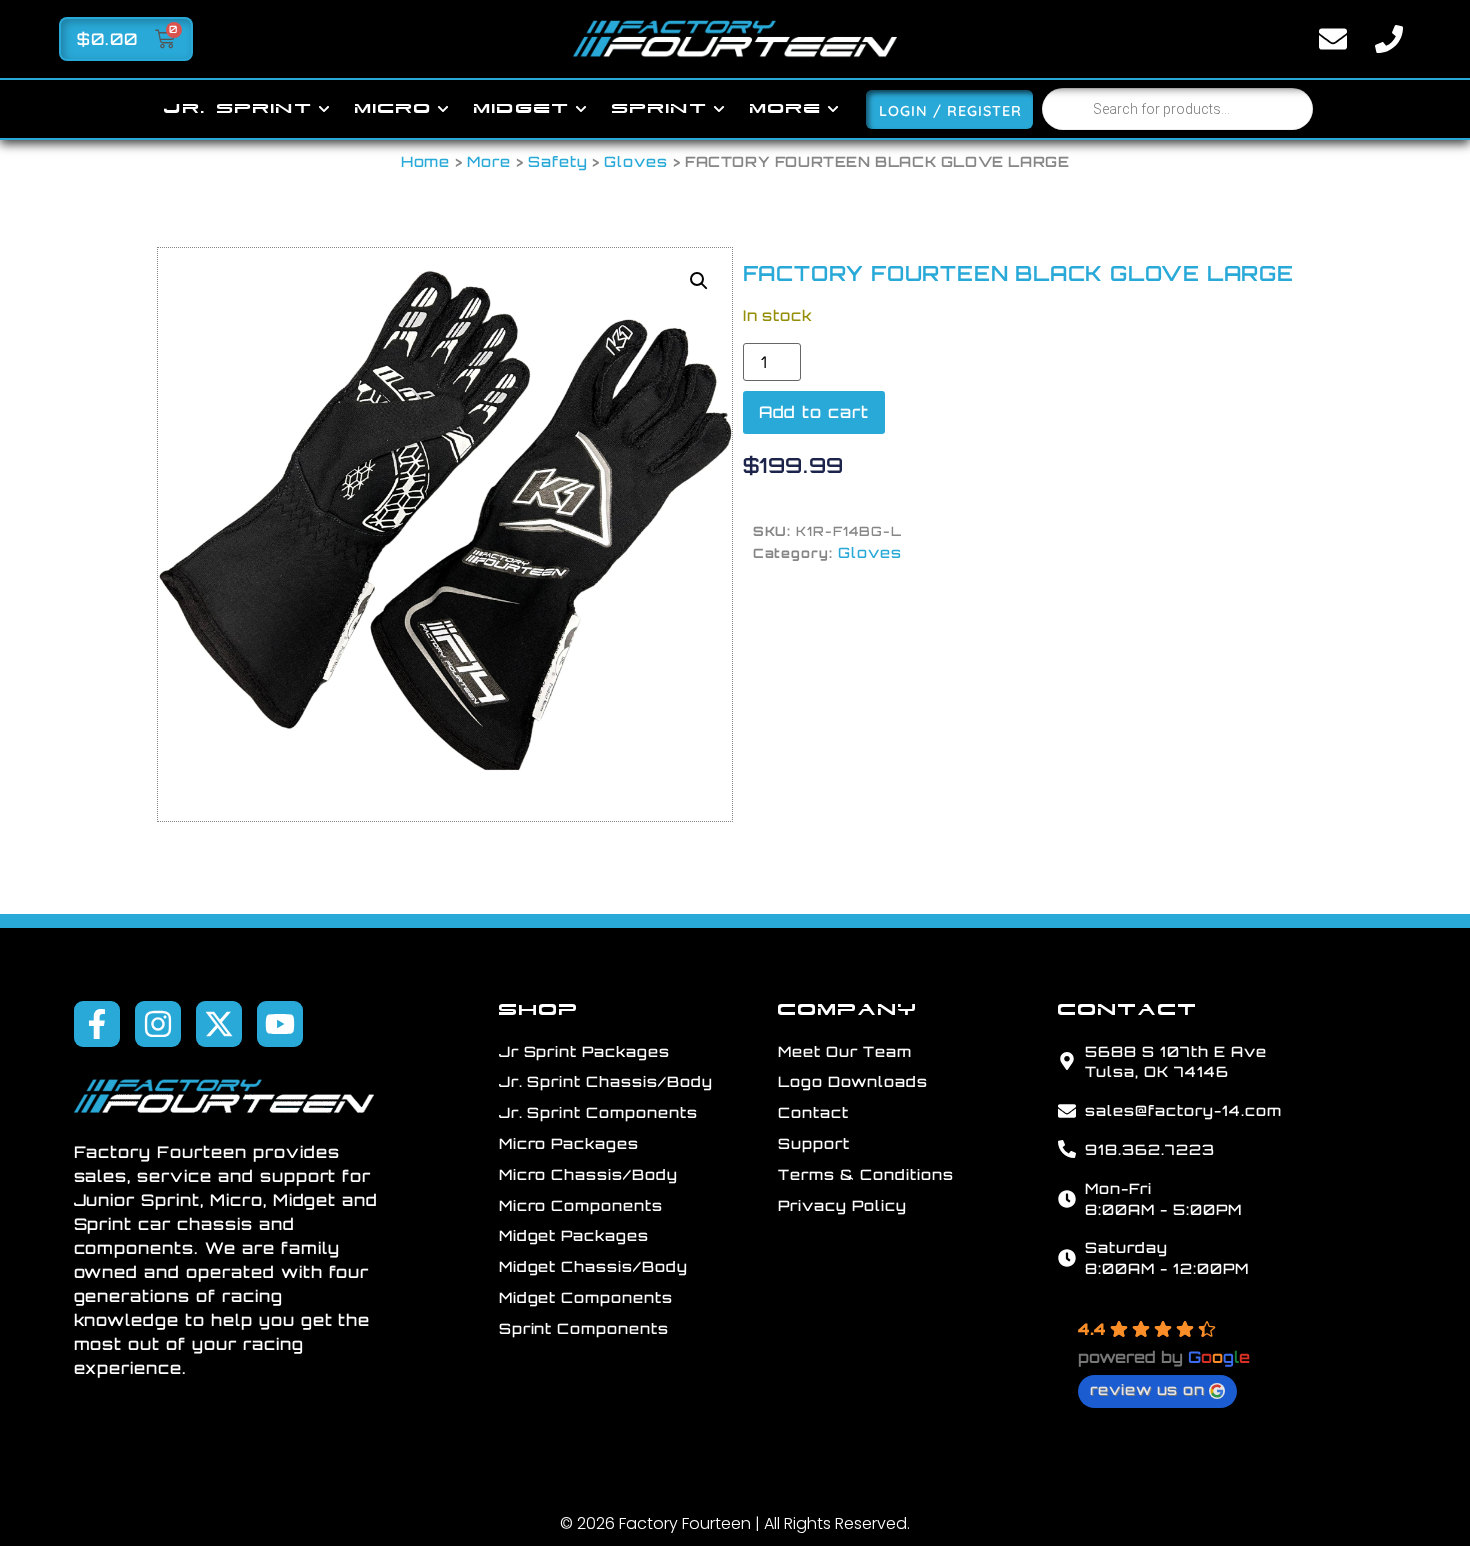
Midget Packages (574, 1235)
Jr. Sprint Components (598, 1112)
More (489, 161)
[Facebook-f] (97, 1024)
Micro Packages (569, 1143)
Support (814, 1143)
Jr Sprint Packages (584, 1051)
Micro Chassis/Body (588, 1174)
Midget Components (586, 1297)
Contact (813, 1112)
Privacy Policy (842, 1205)
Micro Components (581, 1205)
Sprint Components (584, 1328)
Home (426, 161)
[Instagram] (158, 1024)
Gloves (636, 161)
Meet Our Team (844, 1051)
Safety (558, 161)
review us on (1148, 1389)
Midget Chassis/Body (593, 1266)
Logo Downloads (852, 1081)
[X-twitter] (219, 1024)
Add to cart (814, 412)
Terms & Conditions (865, 1174)
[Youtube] (280, 1024)
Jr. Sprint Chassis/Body (606, 1081)
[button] (699, 281)
